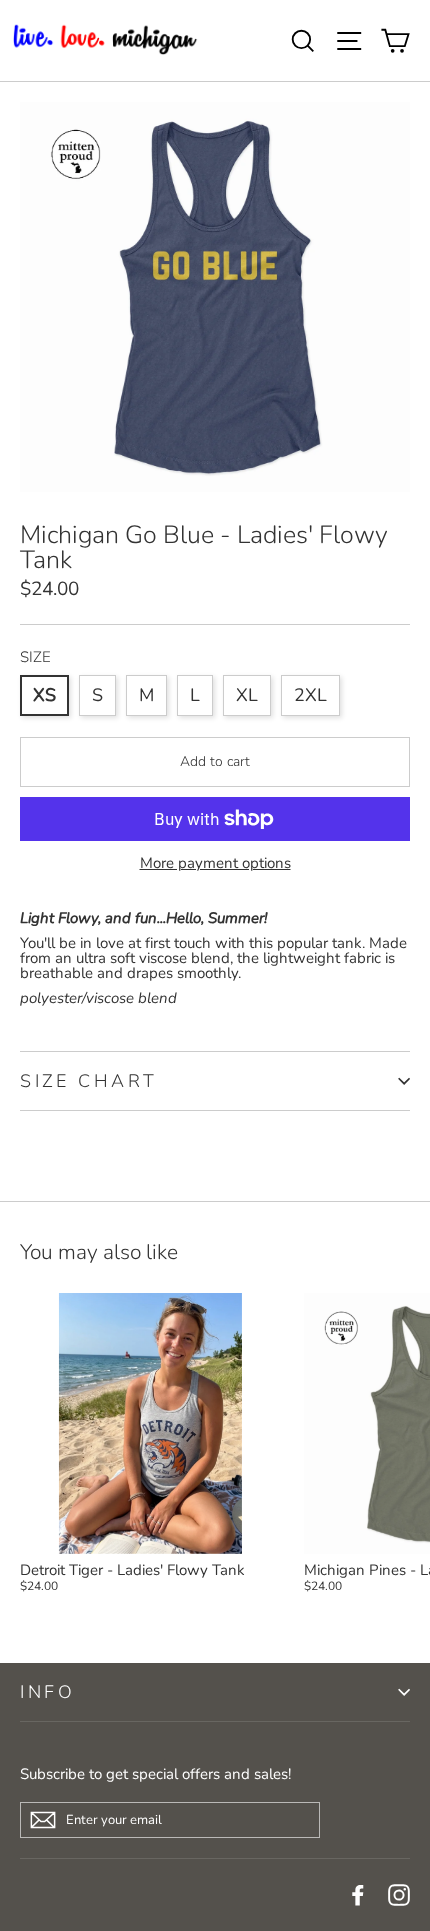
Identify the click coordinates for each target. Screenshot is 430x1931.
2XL (310, 695)
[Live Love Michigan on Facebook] (358, 1895)
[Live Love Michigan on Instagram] (399, 1895)
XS (44, 695)
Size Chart (89, 1081)
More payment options (215, 863)
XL (247, 695)
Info (47, 1692)
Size (35, 657)
